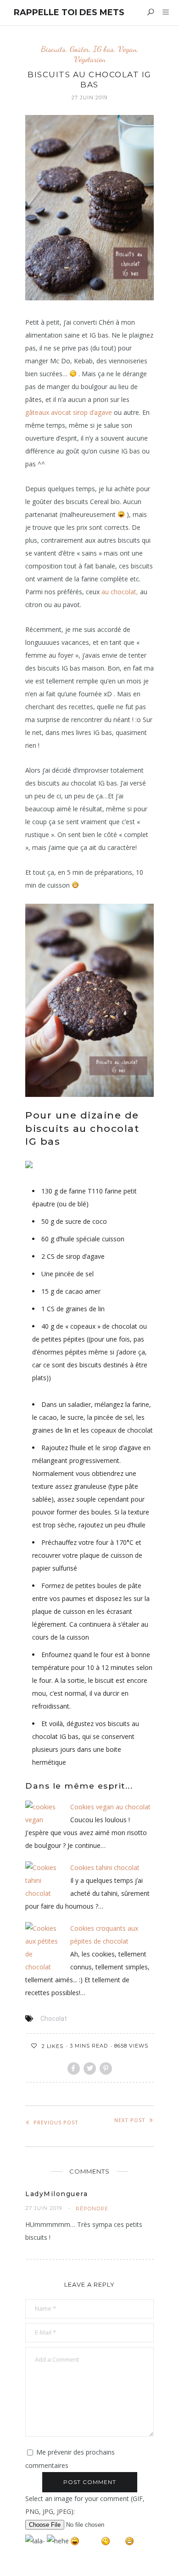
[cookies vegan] (42, 1813)
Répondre (92, 2209)
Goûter (79, 49)
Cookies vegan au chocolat (110, 1807)
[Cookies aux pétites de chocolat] (42, 1947)
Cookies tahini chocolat (105, 1867)
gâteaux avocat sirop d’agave (69, 412)
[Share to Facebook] (74, 2068)
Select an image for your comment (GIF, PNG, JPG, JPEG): (85, 2505)
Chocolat (54, 2019)
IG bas (103, 49)
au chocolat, (120, 592)
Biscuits (53, 49)
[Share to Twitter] (90, 2068)
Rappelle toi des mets (69, 12)
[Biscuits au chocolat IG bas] (89, 207)
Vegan (127, 49)
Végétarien (90, 59)
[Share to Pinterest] (106, 2068)
